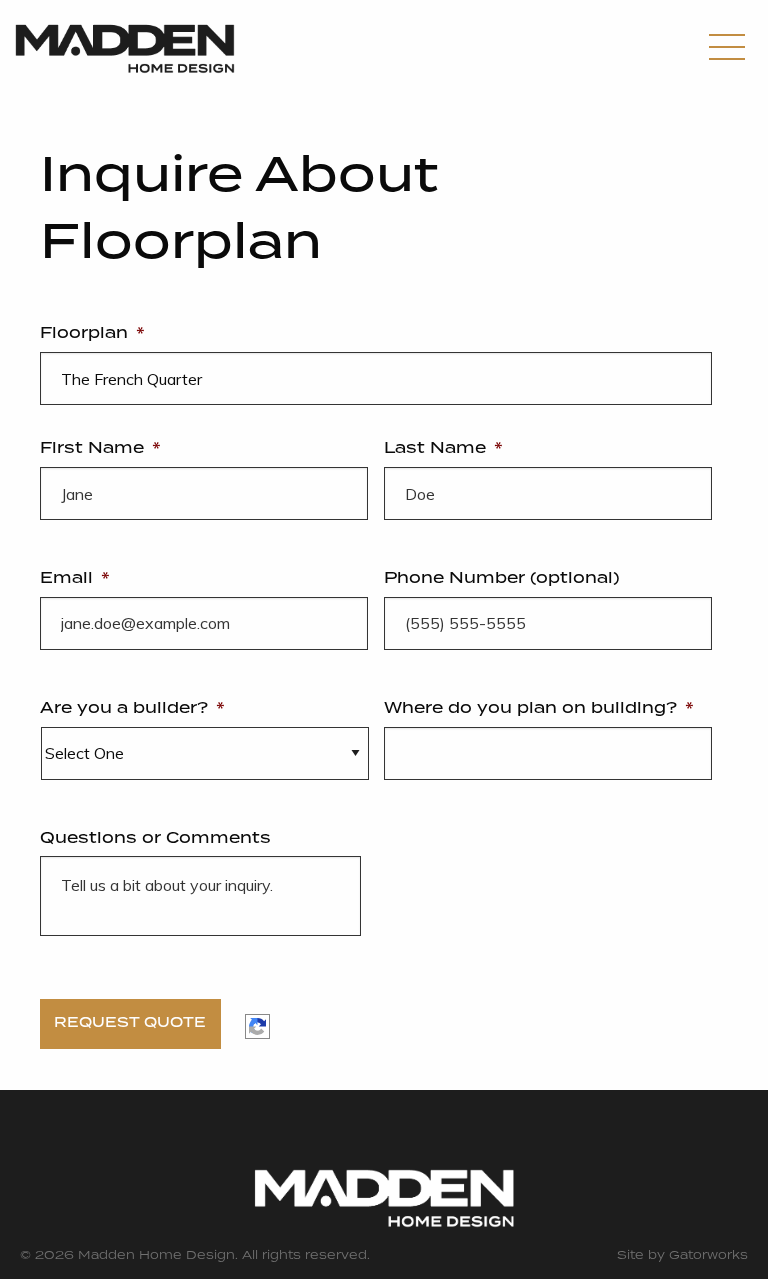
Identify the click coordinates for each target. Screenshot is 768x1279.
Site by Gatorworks (682, 1256)
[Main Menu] (727, 49)
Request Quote (130, 1023)
